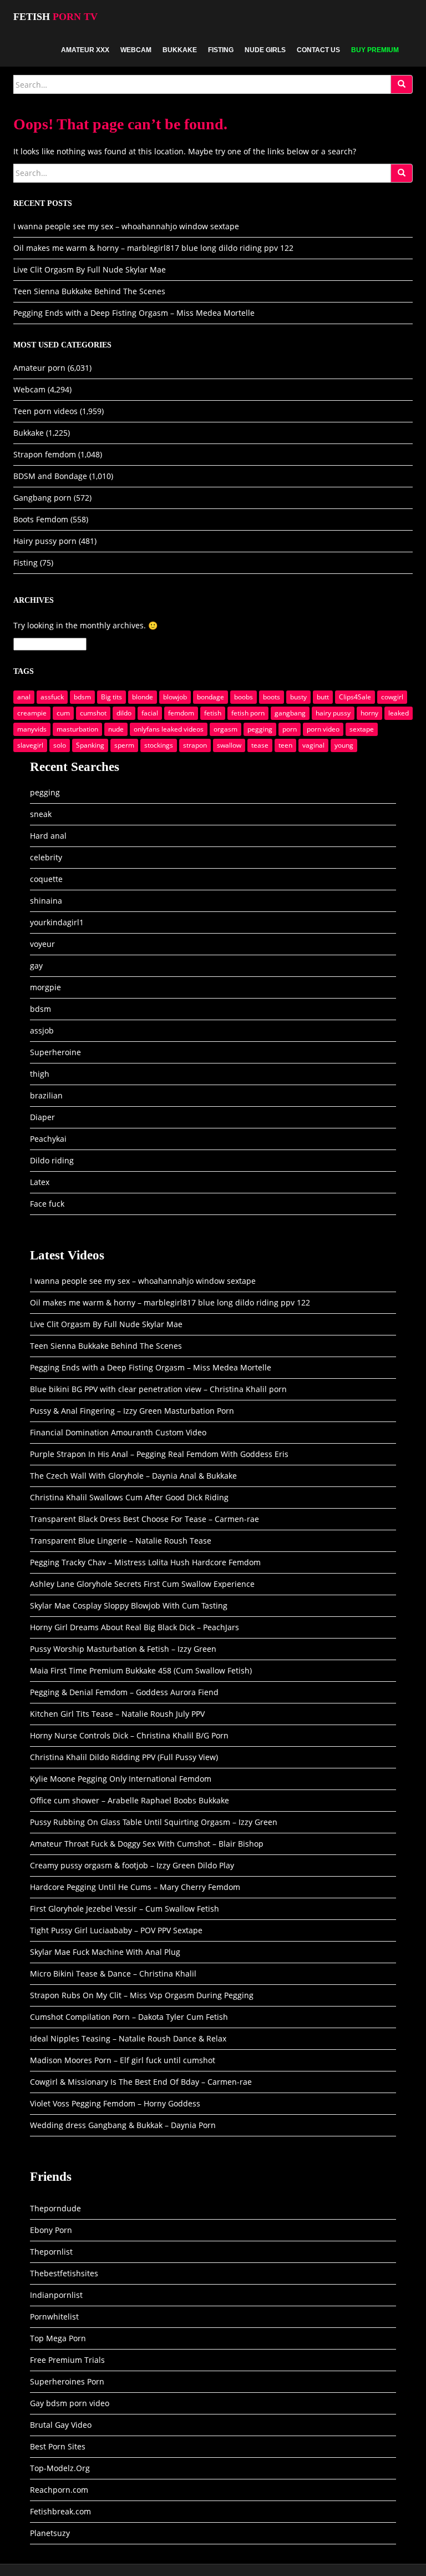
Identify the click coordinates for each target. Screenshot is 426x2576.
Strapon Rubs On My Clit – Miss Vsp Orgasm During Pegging (142, 1995)
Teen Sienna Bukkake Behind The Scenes (89, 291)
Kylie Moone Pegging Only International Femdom (121, 1779)
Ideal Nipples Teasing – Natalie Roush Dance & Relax (128, 2038)
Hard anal (48, 836)
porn (290, 729)
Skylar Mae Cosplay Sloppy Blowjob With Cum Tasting (129, 1605)
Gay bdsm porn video (70, 2403)
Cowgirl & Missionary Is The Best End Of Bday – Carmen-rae (141, 2082)
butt (323, 697)
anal (24, 697)
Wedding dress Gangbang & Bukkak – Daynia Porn (123, 2125)
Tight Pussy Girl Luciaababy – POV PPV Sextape (116, 1930)
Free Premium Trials (67, 2360)
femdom (181, 713)
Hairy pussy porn (45, 541)
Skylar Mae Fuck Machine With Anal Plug (105, 1952)
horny (369, 713)
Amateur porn (39, 368)
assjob (42, 1030)
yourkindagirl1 (57, 922)
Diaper (42, 1117)
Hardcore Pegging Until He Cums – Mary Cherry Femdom (135, 1887)
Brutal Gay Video (61, 2425)
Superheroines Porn (67, 2381)
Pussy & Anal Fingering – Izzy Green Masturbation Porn (132, 1411)
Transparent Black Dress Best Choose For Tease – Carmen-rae (144, 1519)
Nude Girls (265, 50)
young (344, 745)
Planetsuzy (50, 2533)
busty (298, 697)
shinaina (46, 901)
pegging (260, 729)
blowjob (175, 697)
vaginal (313, 745)
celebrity (46, 857)
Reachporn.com (59, 2490)
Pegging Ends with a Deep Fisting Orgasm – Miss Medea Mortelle (134, 313)
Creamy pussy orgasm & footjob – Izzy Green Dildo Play (132, 1865)
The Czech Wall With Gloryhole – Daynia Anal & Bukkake (133, 1476)
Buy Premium (375, 50)
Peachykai (48, 1139)
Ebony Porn (51, 2230)
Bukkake (180, 50)
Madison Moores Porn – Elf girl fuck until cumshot (123, 2060)
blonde (143, 697)
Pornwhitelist (54, 2317)
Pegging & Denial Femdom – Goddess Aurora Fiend (124, 1692)
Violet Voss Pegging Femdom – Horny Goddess (115, 2103)
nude (116, 729)
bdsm (82, 697)
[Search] (402, 84)
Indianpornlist (56, 2295)
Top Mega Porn (58, 2338)
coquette (46, 879)
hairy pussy (333, 713)
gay (36, 966)
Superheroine (55, 1052)
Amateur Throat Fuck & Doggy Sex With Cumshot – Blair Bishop (147, 1844)
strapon (195, 745)
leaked (399, 713)
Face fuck (47, 1204)
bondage (211, 697)
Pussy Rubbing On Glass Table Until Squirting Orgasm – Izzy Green (154, 1822)
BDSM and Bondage (50, 476)
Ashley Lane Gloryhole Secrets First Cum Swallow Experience (142, 1584)
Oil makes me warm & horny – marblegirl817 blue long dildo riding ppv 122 (153, 248)
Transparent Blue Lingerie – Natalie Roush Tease (121, 1541)
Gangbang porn (42, 498)
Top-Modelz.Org (60, 2468)
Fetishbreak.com (60, 2511)
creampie (32, 713)
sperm (124, 745)
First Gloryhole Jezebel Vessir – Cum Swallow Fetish (125, 1909)
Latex (40, 1182)
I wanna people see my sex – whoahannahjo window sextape (126, 226)
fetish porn (248, 713)
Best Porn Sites (58, 2446)
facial (150, 713)
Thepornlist (51, 2252)
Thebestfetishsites (64, 2273)
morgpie (45, 987)
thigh (40, 1074)
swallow (229, 745)
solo (60, 745)
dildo (124, 713)
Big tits (111, 697)
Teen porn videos (45, 411)
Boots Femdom (41, 519)
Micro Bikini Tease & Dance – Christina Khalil (113, 1973)
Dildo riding (52, 1160)
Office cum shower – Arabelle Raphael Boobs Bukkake (130, 1800)
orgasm (225, 729)
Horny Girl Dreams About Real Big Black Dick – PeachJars (135, 1627)
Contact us (318, 50)
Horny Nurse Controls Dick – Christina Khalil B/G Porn (129, 1735)
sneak (41, 814)
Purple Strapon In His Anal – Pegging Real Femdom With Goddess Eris (159, 1454)
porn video (323, 729)
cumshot (93, 713)
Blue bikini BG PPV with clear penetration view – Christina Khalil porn (158, 1389)
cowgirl (392, 697)
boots (272, 697)
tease (260, 745)
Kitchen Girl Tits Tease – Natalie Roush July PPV (117, 1714)
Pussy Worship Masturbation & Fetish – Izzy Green (123, 1649)
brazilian (46, 1095)
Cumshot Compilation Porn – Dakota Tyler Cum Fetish (129, 2017)
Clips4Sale (355, 697)
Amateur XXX (85, 50)
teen (285, 745)
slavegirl (30, 745)
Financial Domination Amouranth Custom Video (118, 1432)
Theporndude (55, 2208)
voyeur (42, 944)
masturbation (77, 729)
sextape (362, 729)
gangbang (290, 713)
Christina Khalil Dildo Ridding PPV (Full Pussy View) (124, 1757)
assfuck (52, 697)
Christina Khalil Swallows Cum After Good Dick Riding (129, 1497)
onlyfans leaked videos (169, 729)
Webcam (136, 50)
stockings (159, 745)
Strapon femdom (45, 454)
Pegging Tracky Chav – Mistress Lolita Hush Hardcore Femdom (145, 1562)
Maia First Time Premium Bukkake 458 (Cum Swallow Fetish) (141, 1670)
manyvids (32, 729)
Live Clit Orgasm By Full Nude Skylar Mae (90, 269)
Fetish (55, 17)
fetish (213, 713)
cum (63, 713)
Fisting (221, 50)
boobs (244, 697)
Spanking (90, 745)
